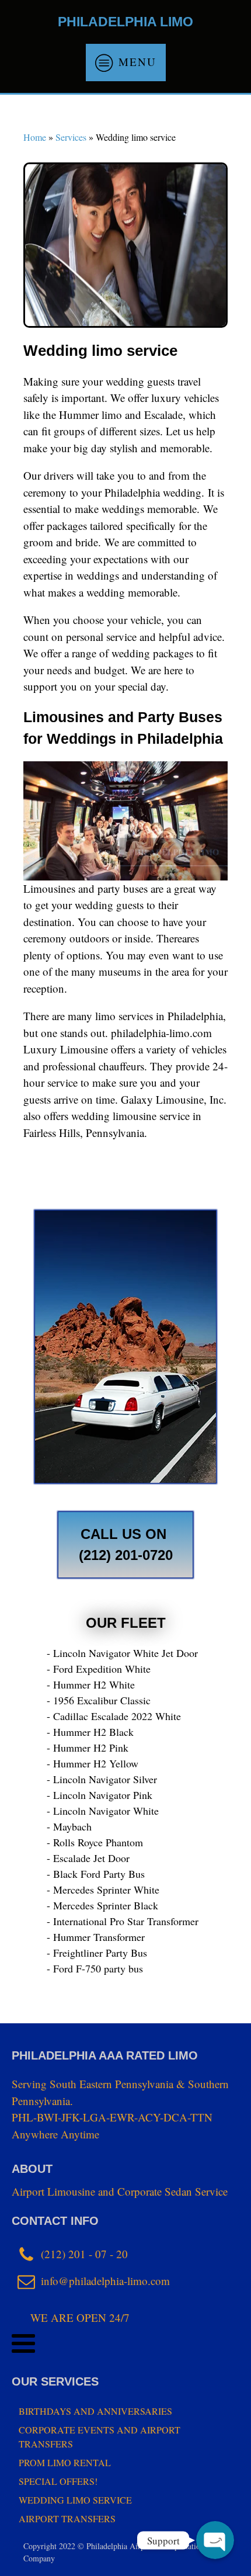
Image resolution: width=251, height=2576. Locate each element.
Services (71, 137)
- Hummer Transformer (96, 1937)
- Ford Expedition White (99, 1669)
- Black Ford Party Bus (96, 1874)
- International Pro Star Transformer (123, 1921)
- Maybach (69, 1826)
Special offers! (58, 2481)
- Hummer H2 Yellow (93, 1763)
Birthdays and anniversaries (95, 2411)
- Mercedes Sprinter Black (102, 1905)
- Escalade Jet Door (88, 1858)
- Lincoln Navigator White (103, 1811)
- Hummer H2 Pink (88, 1748)
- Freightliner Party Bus (97, 1953)
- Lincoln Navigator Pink (100, 1795)
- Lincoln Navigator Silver (102, 1779)
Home (35, 137)
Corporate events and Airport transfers (100, 2437)
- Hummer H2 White (91, 1684)
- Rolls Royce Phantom (95, 1842)
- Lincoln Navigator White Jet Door (122, 1653)
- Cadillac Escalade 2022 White (114, 1716)
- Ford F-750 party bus (95, 1968)
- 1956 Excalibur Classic (99, 1700)
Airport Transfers (67, 2518)
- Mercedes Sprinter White (103, 1889)
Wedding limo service (75, 2500)
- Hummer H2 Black (90, 1732)
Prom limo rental (65, 2462)
